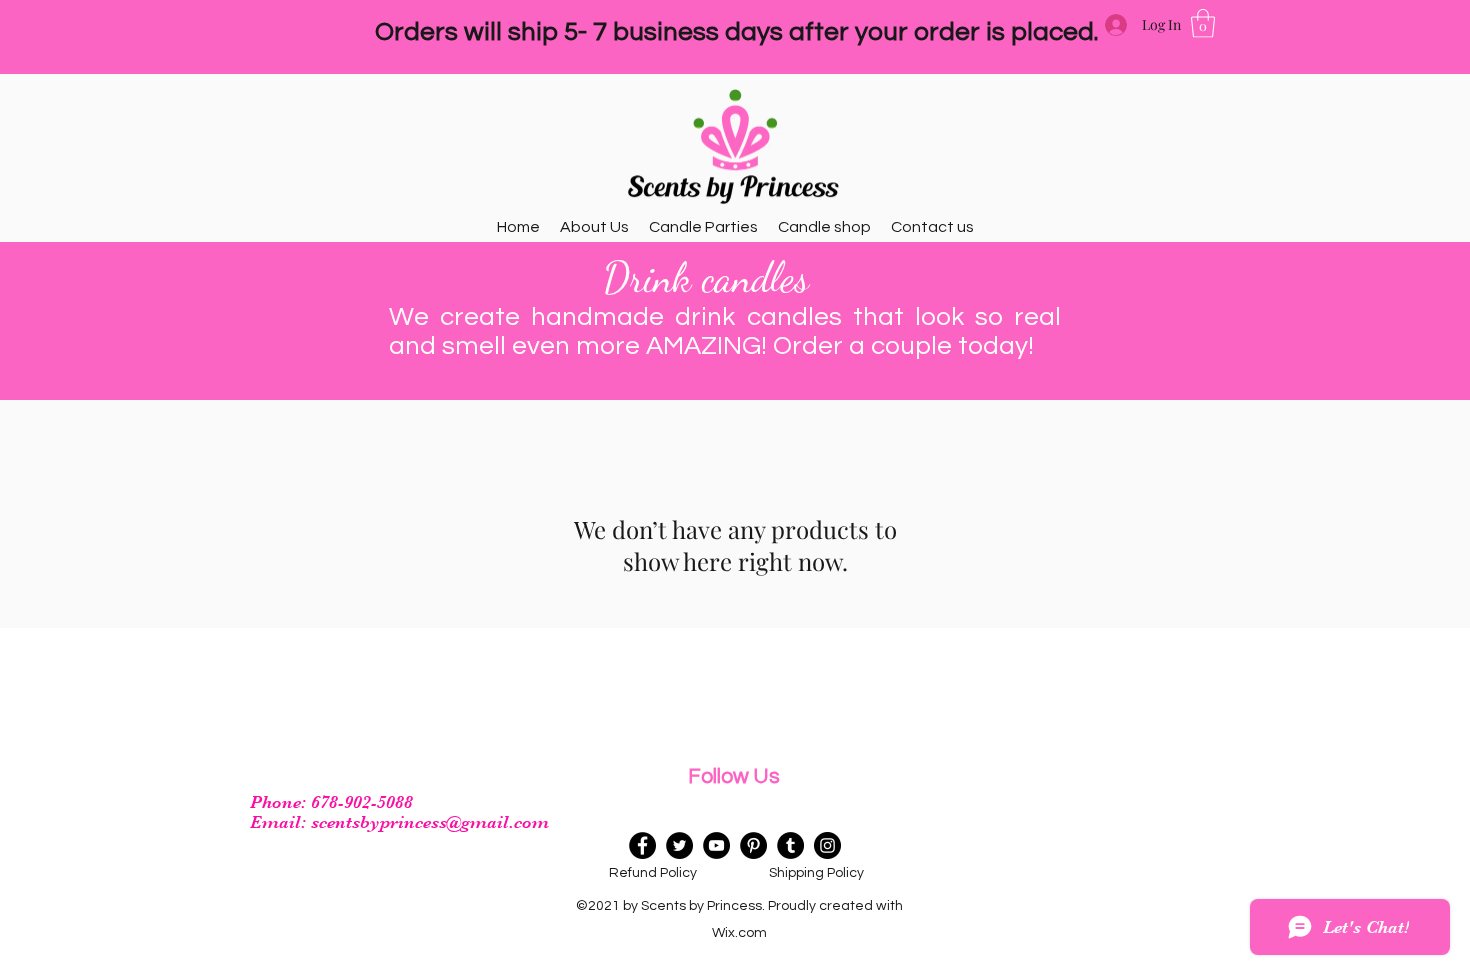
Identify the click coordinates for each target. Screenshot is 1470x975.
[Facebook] (642, 845)
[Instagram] (827, 845)
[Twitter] (679, 845)
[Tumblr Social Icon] (790, 845)
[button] (1203, 23)
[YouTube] (716, 845)
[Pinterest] (753, 845)
